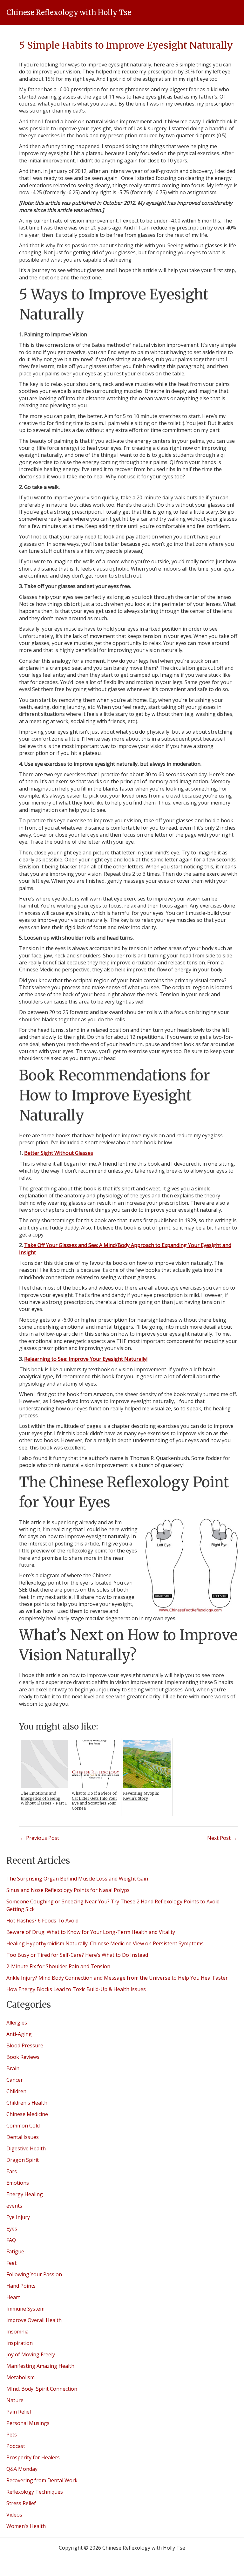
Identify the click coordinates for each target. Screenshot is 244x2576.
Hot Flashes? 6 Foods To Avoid (42, 1921)
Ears (12, 2171)
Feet (11, 2263)
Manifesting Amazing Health (40, 2366)
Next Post (222, 1838)
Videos (14, 2515)
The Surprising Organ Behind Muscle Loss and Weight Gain (77, 1879)
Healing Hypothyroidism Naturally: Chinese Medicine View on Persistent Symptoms (105, 1943)
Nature (15, 2400)
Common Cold (23, 2126)
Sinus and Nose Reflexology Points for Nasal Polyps (68, 1890)
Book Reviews (23, 2057)
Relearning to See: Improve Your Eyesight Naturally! (86, 1359)
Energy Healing (25, 2194)
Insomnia (17, 2332)
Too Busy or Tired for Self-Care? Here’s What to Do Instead (77, 1955)
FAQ (11, 2240)
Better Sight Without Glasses (59, 1153)
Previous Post (39, 1838)
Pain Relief (19, 2412)
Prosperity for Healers (33, 2457)
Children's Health (27, 2103)
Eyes (12, 2229)
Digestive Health (26, 2148)
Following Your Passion (34, 2274)
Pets (12, 2435)
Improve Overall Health (34, 2320)
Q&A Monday (22, 2469)
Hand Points (21, 2286)
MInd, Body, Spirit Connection (42, 2389)
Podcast (16, 2446)
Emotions (18, 2183)
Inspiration (20, 2343)
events (14, 2206)
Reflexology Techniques (35, 2492)
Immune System (25, 2309)
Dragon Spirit (23, 2160)
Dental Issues (23, 2137)
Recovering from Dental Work (42, 2480)
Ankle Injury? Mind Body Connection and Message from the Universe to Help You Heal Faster (117, 1978)
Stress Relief (21, 2503)
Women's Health (26, 2526)
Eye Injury (18, 2217)
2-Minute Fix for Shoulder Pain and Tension (58, 1966)
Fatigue (15, 2251)
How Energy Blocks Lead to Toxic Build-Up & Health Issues (77, 1989)
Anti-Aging (19, 2034)
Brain (13, 2068)
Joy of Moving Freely (31, 2354)
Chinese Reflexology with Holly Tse (69, 12)
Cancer (15, 2080)
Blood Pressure (25, 2045)
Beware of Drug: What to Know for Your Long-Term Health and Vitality (91, 1932)
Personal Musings (28, 2423)
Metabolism (20, 2377)
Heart (13, 2297)
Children (16, 2091)
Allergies (17, 2023)
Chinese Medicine (27, 2114)
